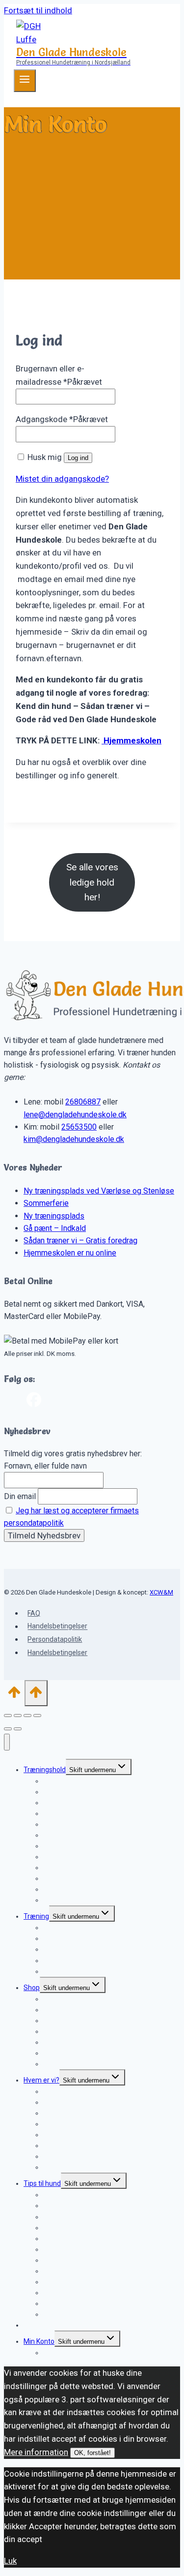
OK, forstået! (92, 2453)
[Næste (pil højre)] (18, 1729)
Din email (20, 1496)
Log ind (78, 458)
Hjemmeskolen (131, 740)
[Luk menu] (7, 1742)
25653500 (79, 1127)
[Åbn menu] (25, 81)
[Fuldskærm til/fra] (18, 1716)
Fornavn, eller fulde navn (45, 1466)
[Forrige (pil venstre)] (8, 1729)
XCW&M (161, 1592)
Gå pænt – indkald (71, 1824)
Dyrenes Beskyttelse (75, 2167)
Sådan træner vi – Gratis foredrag (80, 1241)
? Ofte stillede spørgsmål (82, 1971)
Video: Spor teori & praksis (83, 2064)
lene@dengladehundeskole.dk (75, 1115)
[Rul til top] (14, 1695)
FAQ (34, 1613)
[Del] (27, 1716)
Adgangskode (62, 419)
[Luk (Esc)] (37, 1716)
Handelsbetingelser (57, 1626)
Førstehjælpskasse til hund (84, 2314)
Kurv (50, 2353)
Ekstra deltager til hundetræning (93, 1900)
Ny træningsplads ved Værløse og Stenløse (99, 1191)
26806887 (83, 1102)
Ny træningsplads (54, 1216)
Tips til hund (42, 2183)
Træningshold (45, 1770)
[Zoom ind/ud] (8, 1716)
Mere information (36, 2452)
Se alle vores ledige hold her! (92, 882)
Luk (10, 2561)
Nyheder (37, 2325)
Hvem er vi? (41, 2080)
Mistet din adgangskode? (62, 479)
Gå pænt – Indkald (55, 1228)
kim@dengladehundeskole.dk (74, 1139)
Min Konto (39, 2341)
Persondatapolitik (55, 1639)
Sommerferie (46, 1203)
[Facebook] (34, 1402)
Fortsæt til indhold (38, 10)
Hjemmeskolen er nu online (70, 1253)
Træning (36, 1916)
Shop (32, 1988)
